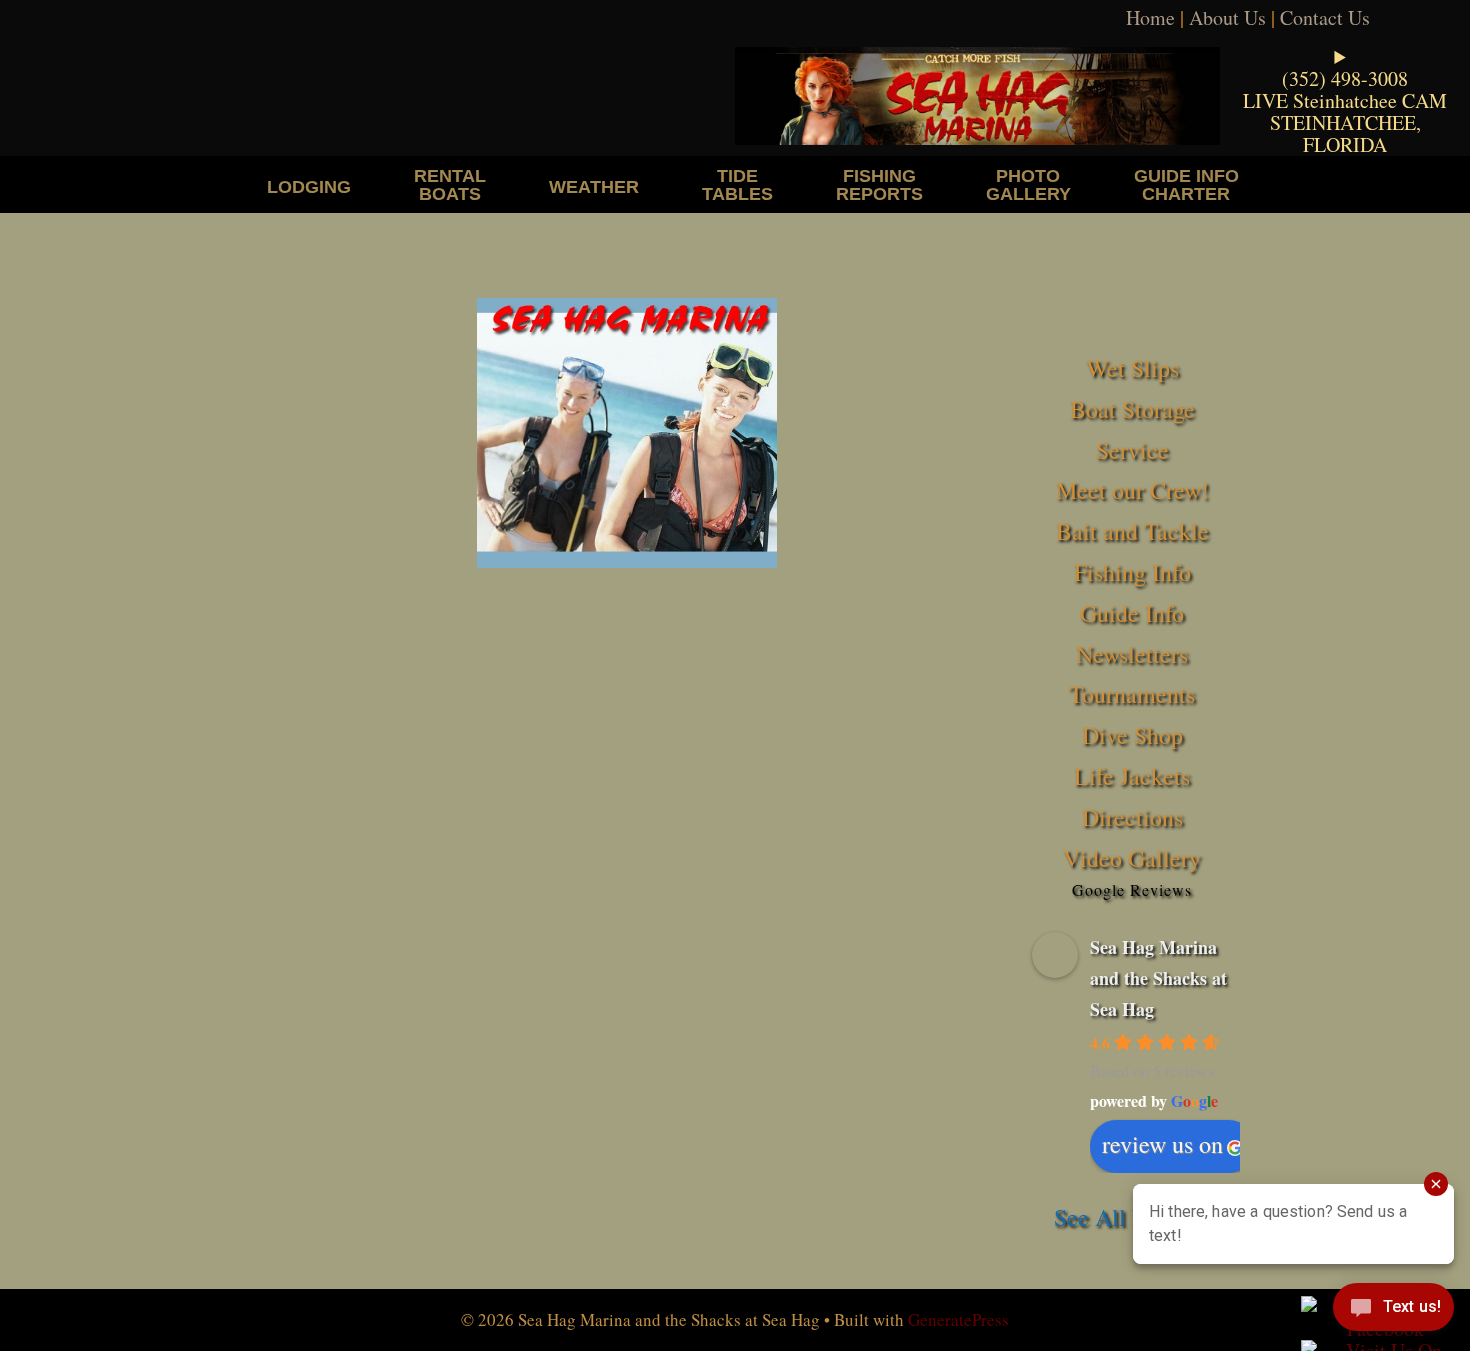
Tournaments (1132, 694)
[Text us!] (1393, 1311)
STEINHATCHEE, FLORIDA (1345, 133)
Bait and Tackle (1132, 531)
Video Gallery (1132, 858)
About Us (1227, 17)
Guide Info (1132, 613)
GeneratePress (958, 1319)
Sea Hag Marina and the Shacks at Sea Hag (1158, 977)
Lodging (309, 186)
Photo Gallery (1028, 184)
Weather (594, 186)
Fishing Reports (879, 184)
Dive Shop (1132, 735)
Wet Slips (1132, 368)
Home (1150, 17)
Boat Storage (1132, 409)
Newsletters (1132, 654)
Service (1132, 450)
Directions (1132, 817)
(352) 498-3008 (1345, 78)
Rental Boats (450, 184)
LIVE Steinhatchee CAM (1345, 100)
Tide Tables (737, 184)
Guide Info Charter (1186, 184)
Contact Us (1325, 17)
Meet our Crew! (1132, 490)
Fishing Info (1132, 572)
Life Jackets (1132, 776)
